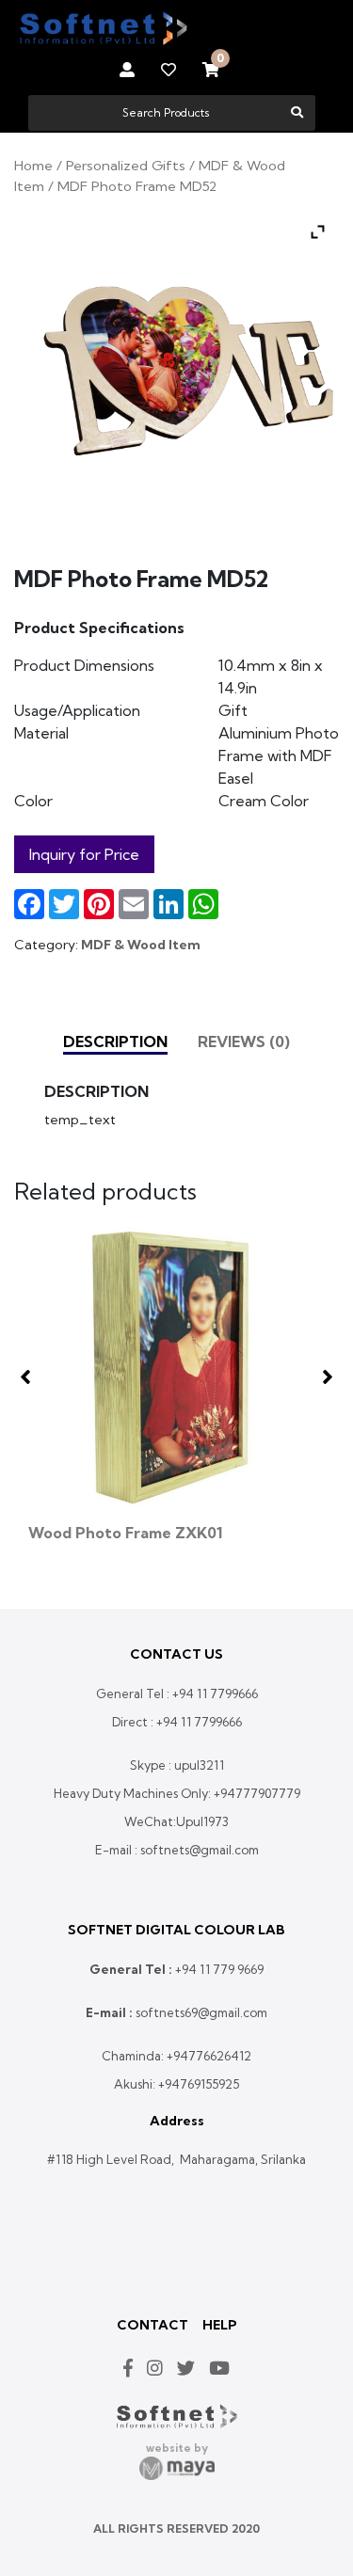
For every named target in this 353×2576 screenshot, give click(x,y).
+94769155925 (199, 2084)
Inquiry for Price (84, 854)
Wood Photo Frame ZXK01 (125, 1533)
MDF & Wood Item (141, 945)
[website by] (177, 2468)
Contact (152, 2325)
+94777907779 (257, 1793)
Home (33, 165)
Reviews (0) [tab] (244, 1042)
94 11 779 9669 (223, 1969)
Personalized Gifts (126, 165)
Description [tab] (115, 1042)
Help (220, 2325)
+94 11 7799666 (215, 1693)
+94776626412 (209, 2056)
